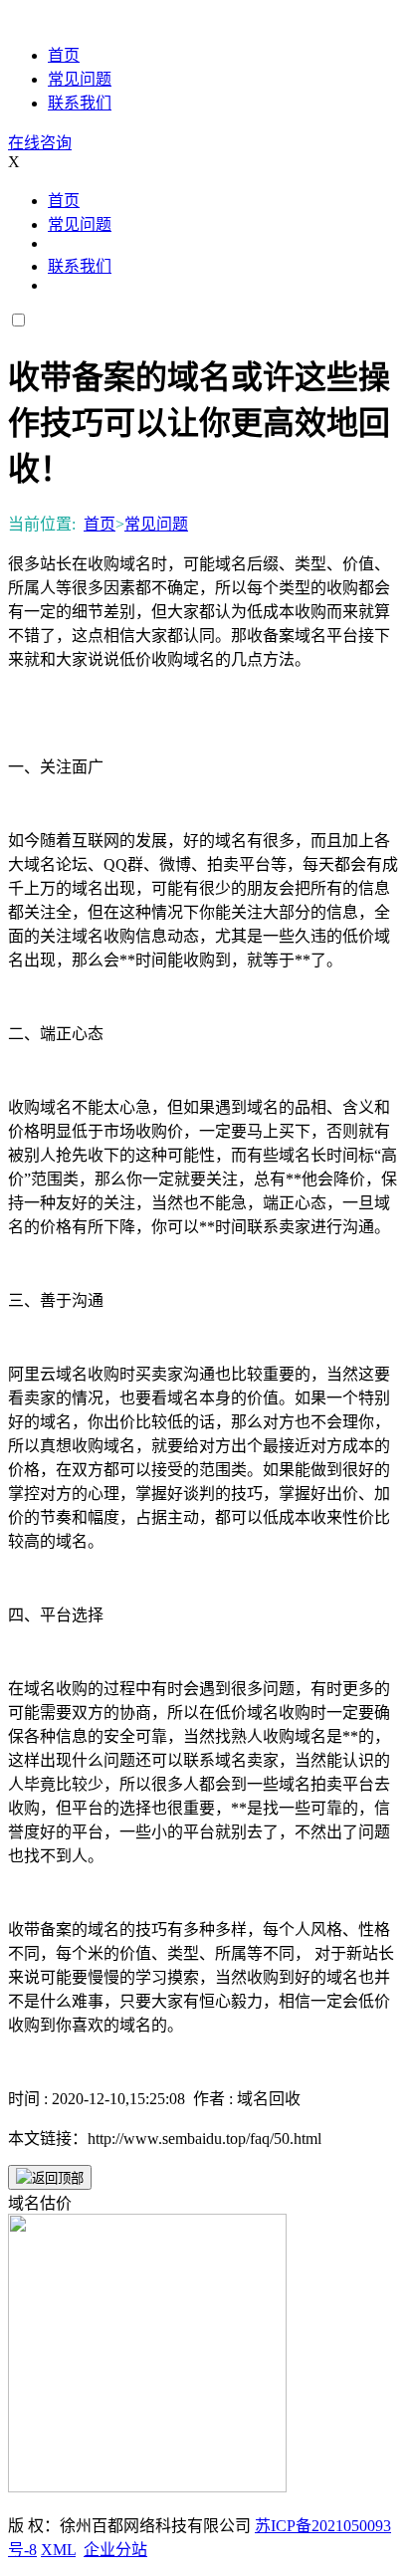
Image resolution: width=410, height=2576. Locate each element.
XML (58, 2550)
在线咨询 (40, 143)
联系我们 (80, 103)
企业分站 (115, 2550)
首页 (64, 55)
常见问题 (80, 79)
